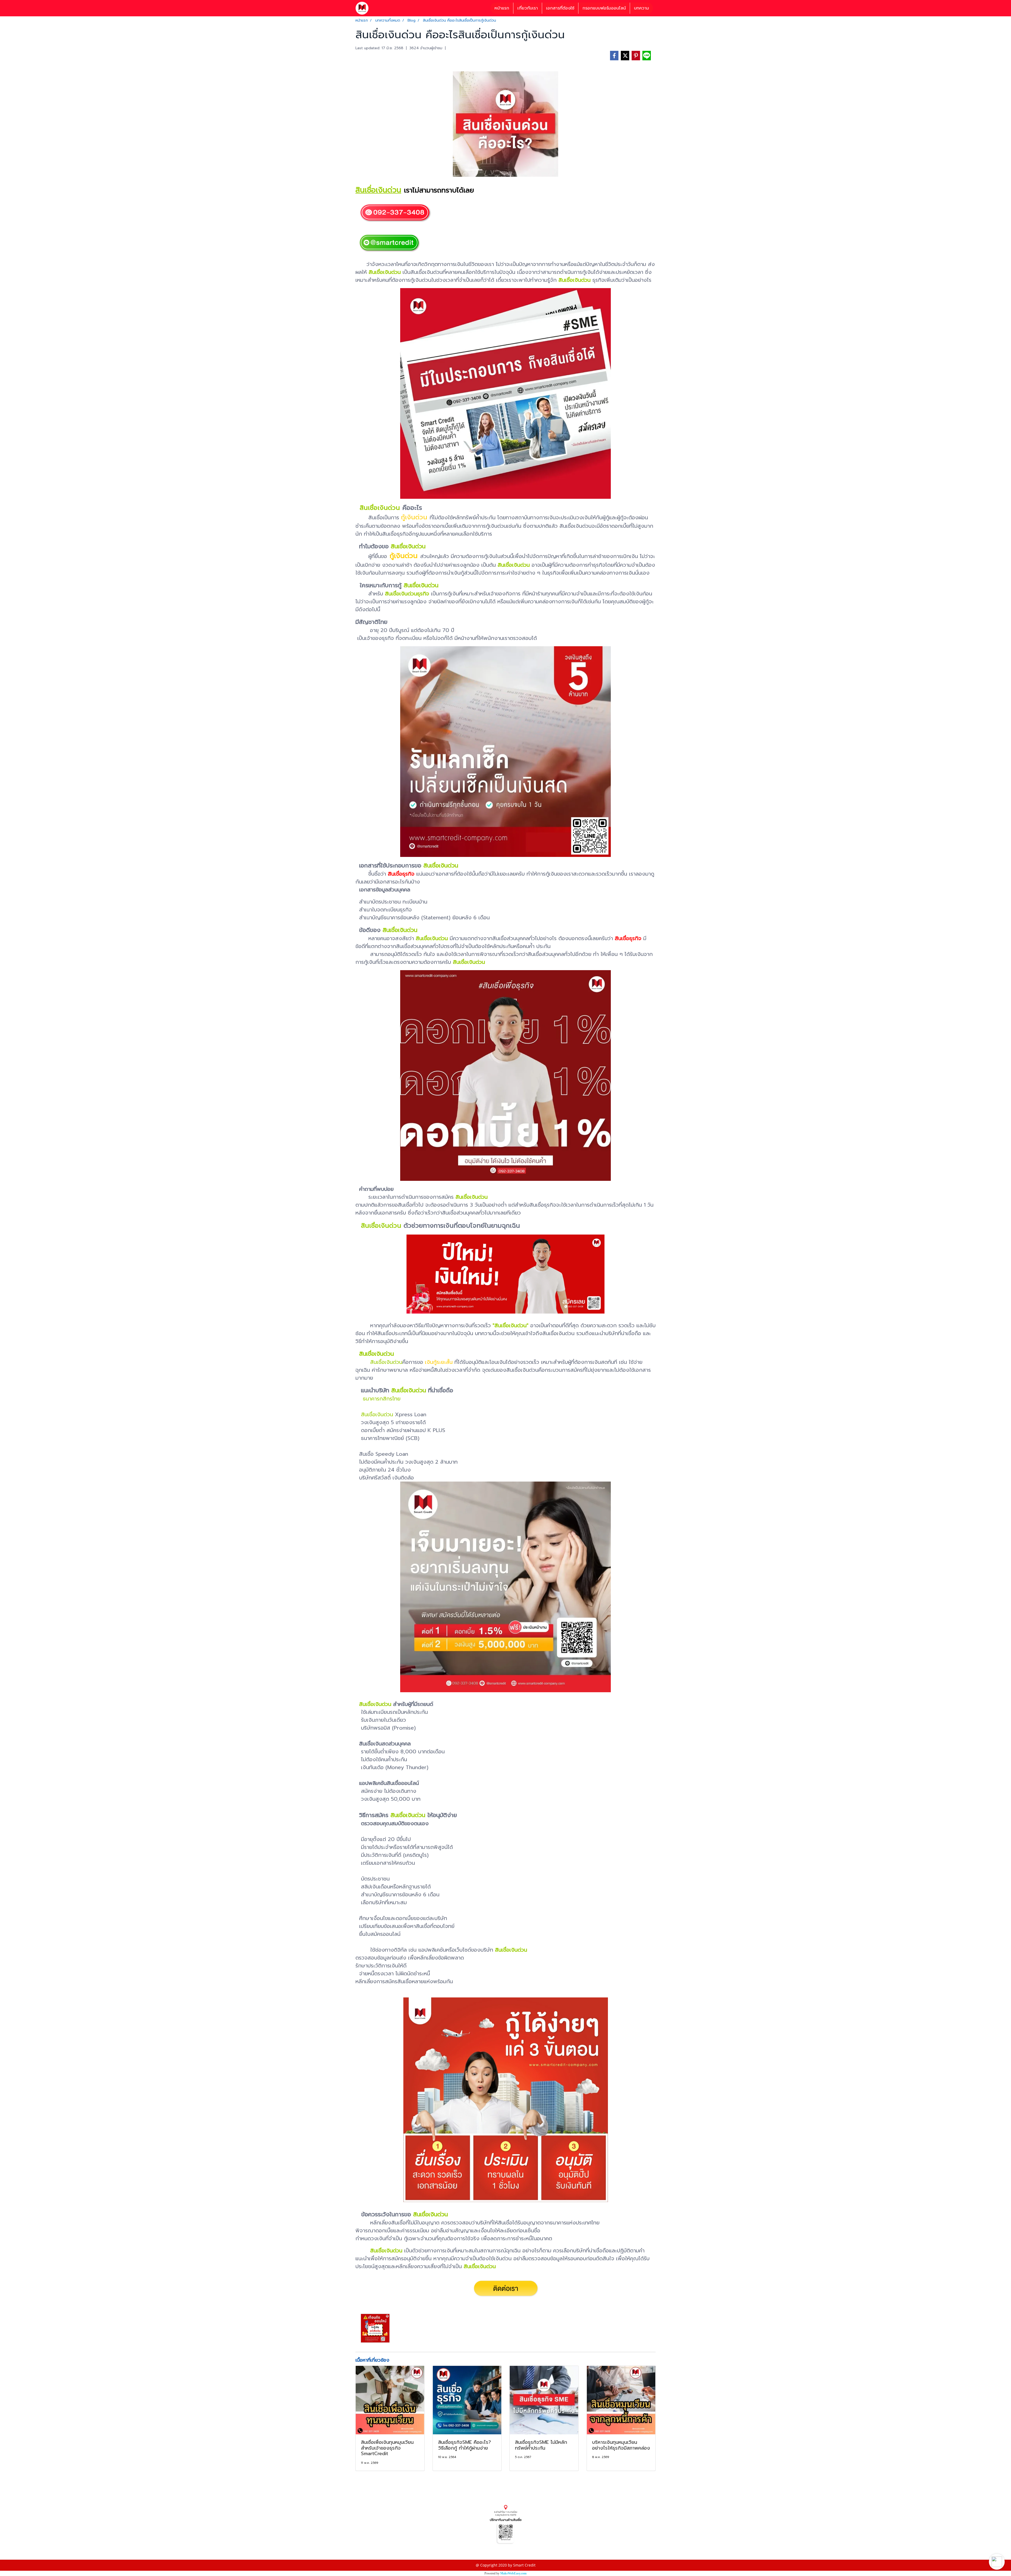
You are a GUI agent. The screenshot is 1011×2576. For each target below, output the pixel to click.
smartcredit (366, 2548)
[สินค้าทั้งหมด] (506, 2524)
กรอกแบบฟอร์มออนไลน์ (604, 8)
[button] (997, 2562)
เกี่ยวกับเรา (528, 8)
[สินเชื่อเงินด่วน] (395, 213)
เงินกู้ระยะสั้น (439, 1362)
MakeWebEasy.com (513, 2573)
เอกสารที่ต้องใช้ (560, 8)
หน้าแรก (502, 8)
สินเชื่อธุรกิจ (401, 874)
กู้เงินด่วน (414, 517)
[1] (389, 243)
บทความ (641, 8)
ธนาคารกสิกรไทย (382, 1399)
